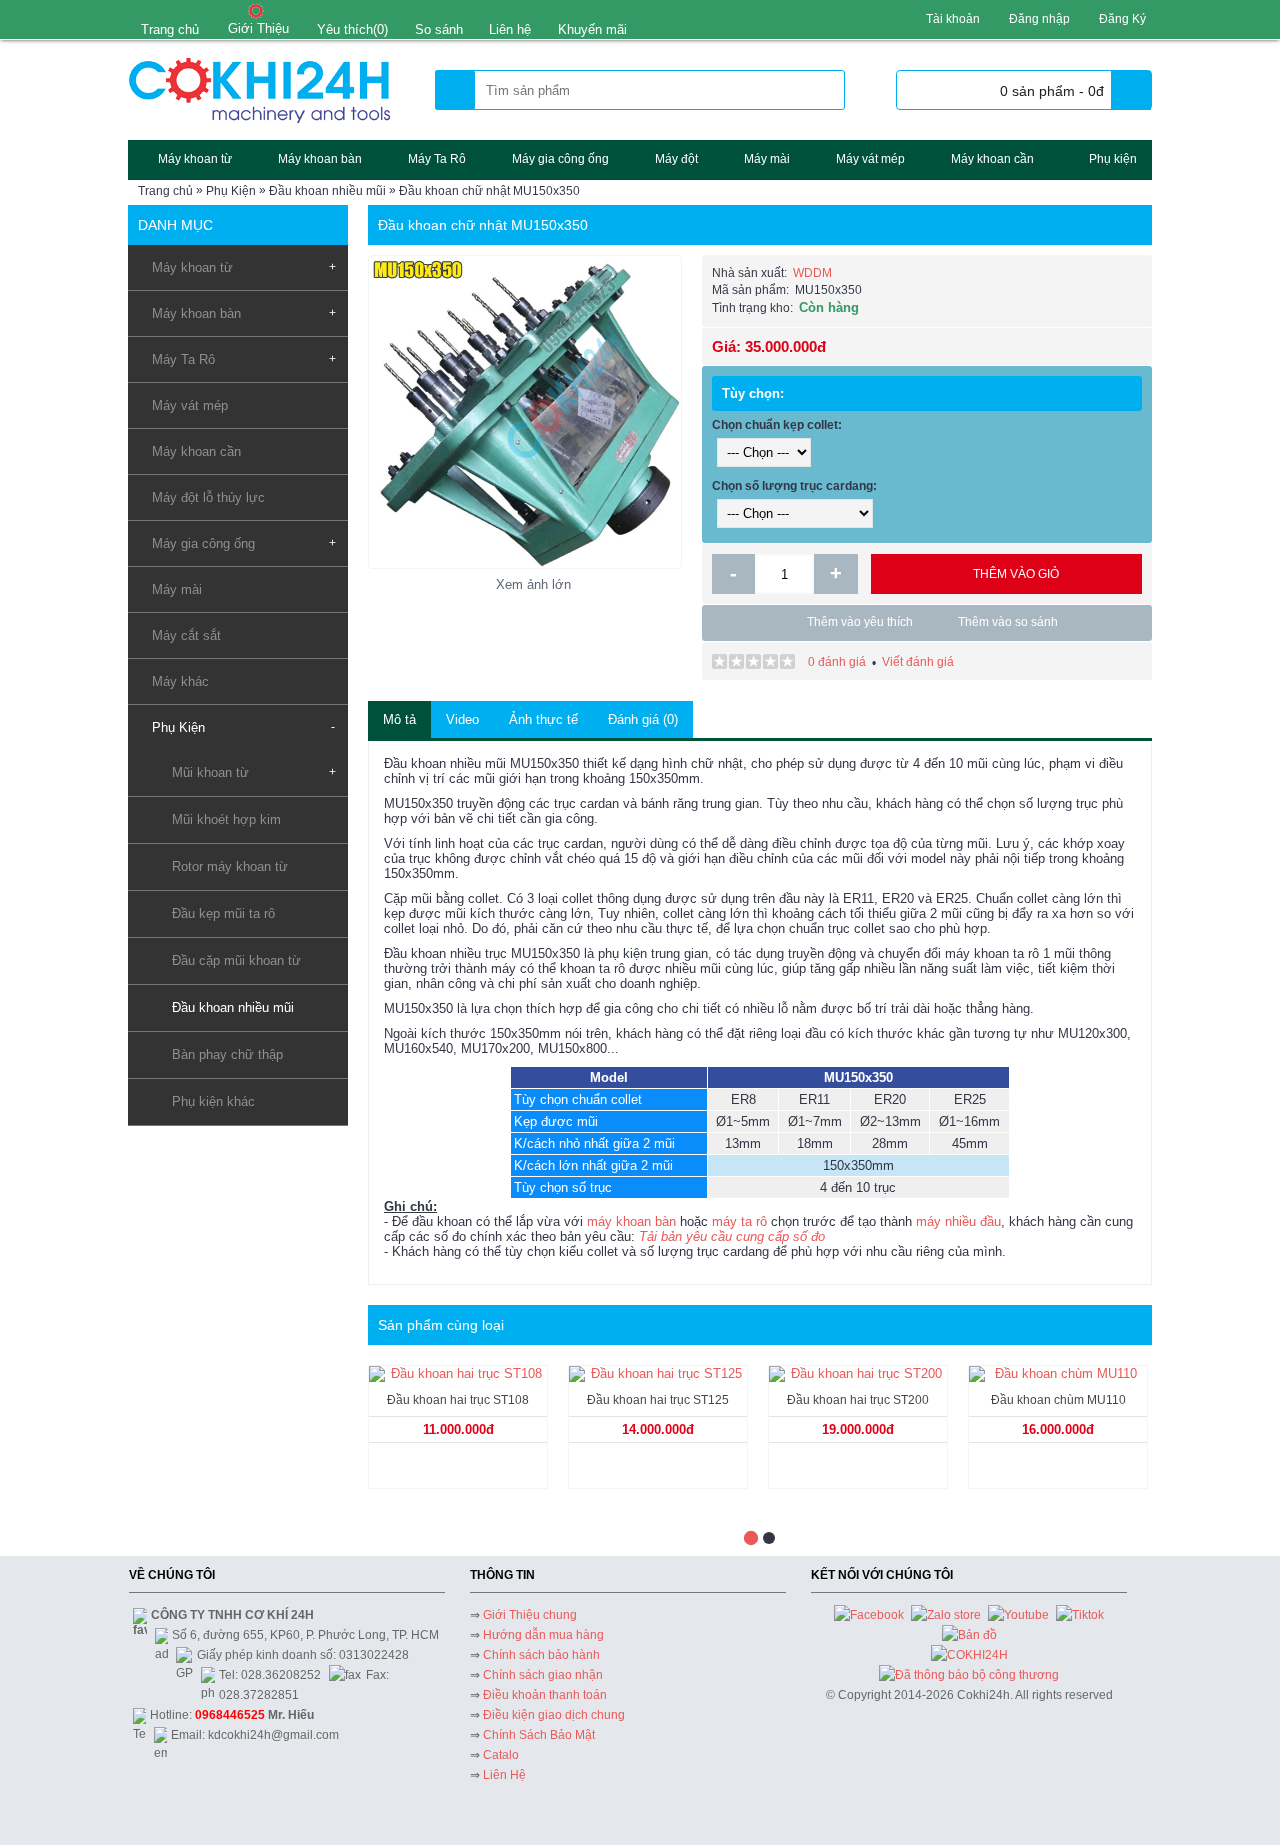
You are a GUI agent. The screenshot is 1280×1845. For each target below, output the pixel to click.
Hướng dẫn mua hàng (543, 1635)
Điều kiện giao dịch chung (554, 1715)
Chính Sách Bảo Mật (539, 1735)
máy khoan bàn (631, 1221)
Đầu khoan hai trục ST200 (858, 1400)
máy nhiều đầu (958, 1221)
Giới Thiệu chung (530, 1615)
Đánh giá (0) (643, 719)
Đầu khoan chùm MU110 (1058, 1400)
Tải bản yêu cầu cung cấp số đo (732, 1236)
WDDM (812, 273)
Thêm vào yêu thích (860, 622)
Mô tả (399, 719)
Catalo (501, 1755)
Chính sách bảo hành (541, 1655)
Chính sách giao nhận (543, 1675)
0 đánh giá (837, 662)
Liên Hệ (504, 1775)
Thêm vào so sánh (1008, 622)
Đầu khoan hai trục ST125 (658, 1400)
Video (462, 719)
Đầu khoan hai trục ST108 (458, 1400)
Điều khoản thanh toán (545, 1695)
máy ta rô (739, 1221)
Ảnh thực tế (543, 719)
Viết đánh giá (918, 662)
